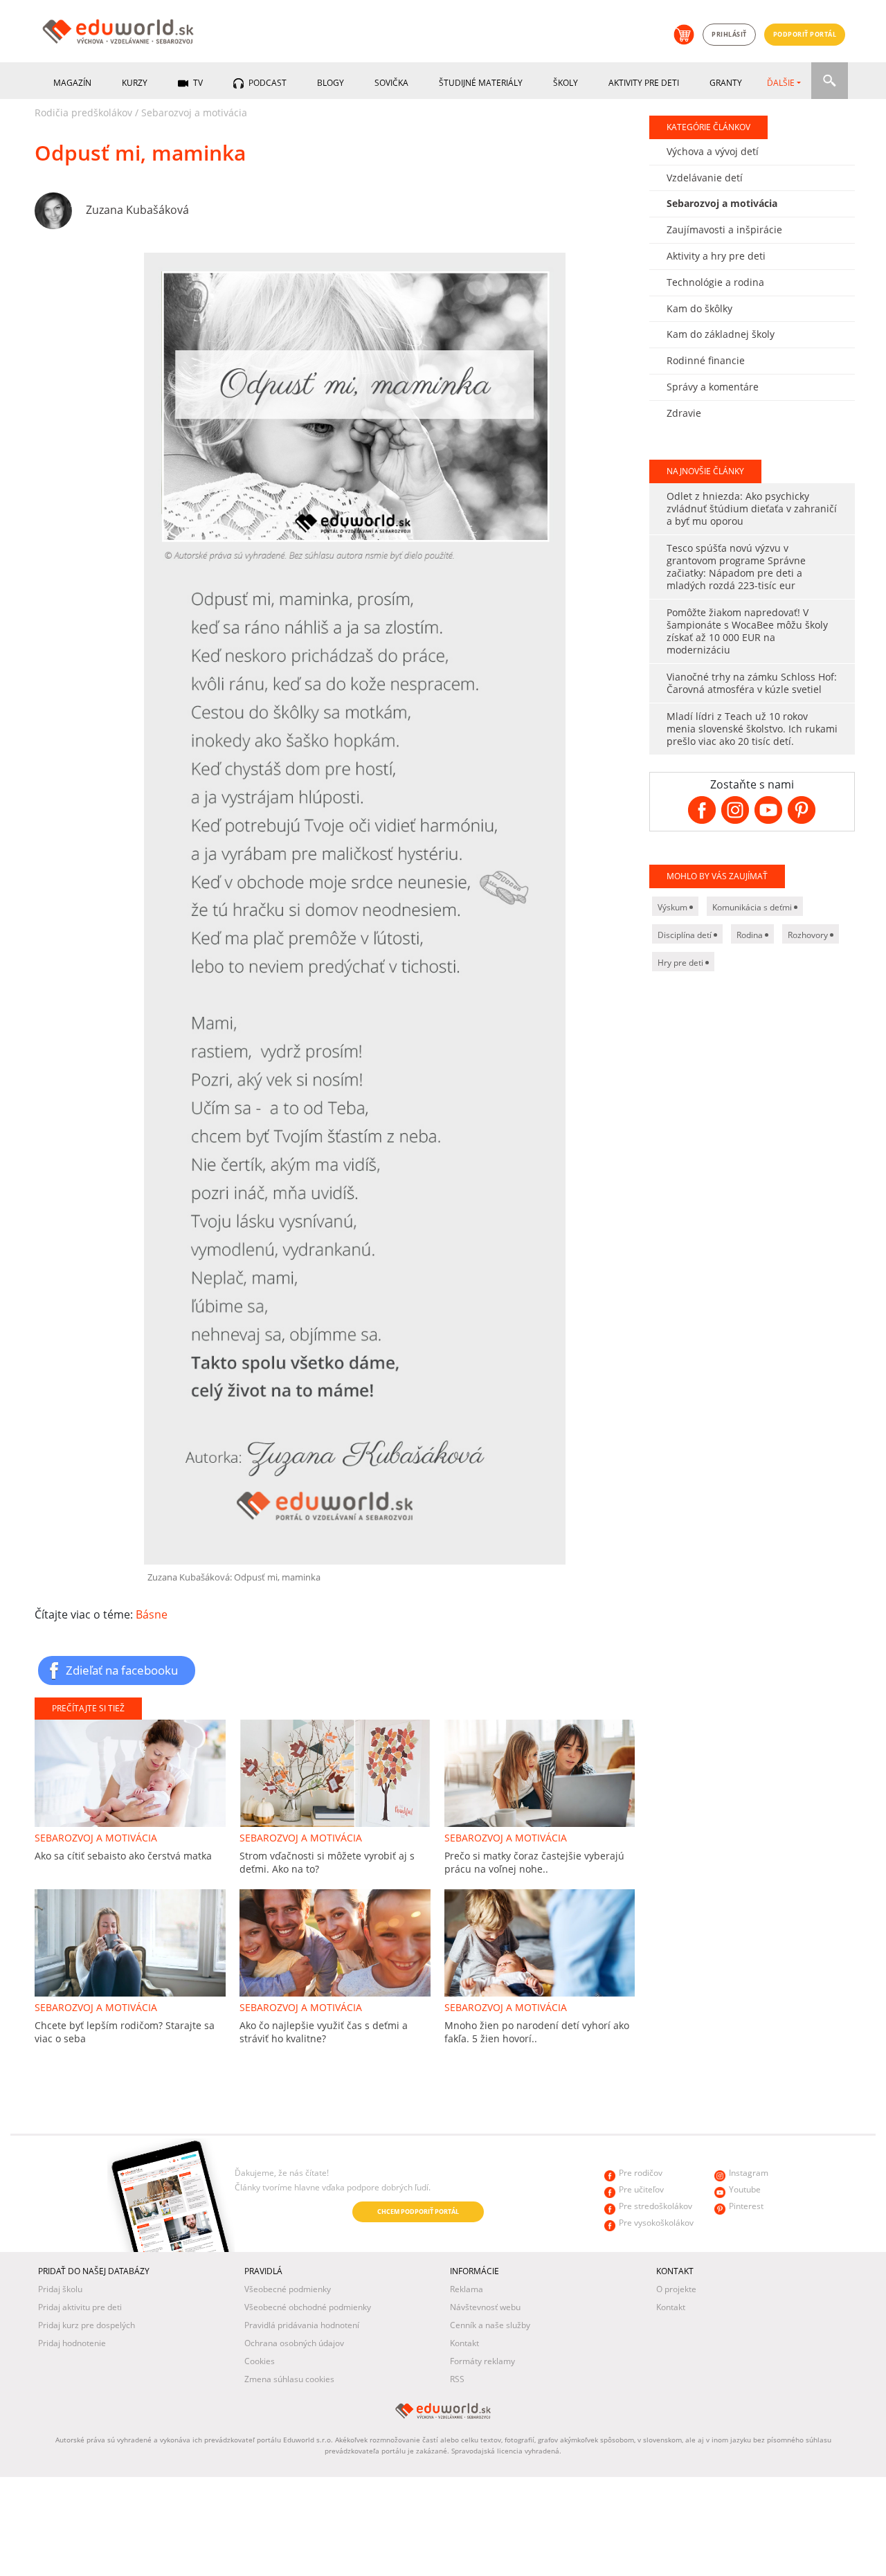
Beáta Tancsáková (132, 2187)
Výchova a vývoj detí (713, 151)
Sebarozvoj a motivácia (194, 112)
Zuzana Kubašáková (137, 210)
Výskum (673, 907)
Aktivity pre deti (644, 83)
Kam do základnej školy (721, 334)
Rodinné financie (706, 360)
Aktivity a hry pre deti (716, 256)
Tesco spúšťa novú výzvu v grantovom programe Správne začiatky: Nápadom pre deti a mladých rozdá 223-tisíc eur (736, 567)
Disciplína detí (686, 935)
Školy (566, 83)
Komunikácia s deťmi (753, 907)
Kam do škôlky (699, 308)
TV (197, 83)
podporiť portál (805, 34)
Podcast (266, 83)
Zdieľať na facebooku (122, 1670)
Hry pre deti (681, 963)
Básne (152, 1614)
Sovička (391, 83)
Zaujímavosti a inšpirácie (724, 229)
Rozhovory (809, 935)
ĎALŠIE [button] (781, 83)
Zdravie (684, 413)
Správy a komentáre (713, 387)
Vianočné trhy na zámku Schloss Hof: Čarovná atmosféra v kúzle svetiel (752, 683)
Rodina (751, 935)
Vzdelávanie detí (705, 178)
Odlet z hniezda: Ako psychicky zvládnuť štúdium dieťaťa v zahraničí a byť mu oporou (752, 508)
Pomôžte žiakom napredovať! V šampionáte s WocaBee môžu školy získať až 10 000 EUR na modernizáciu (747, 631)
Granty (726, 83)
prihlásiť (729, 34)
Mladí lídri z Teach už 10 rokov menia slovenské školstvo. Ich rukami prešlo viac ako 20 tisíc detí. (752, 729)
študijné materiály (481, 83)
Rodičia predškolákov (83, 112)
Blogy (331, 83)
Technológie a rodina (715, 282)
